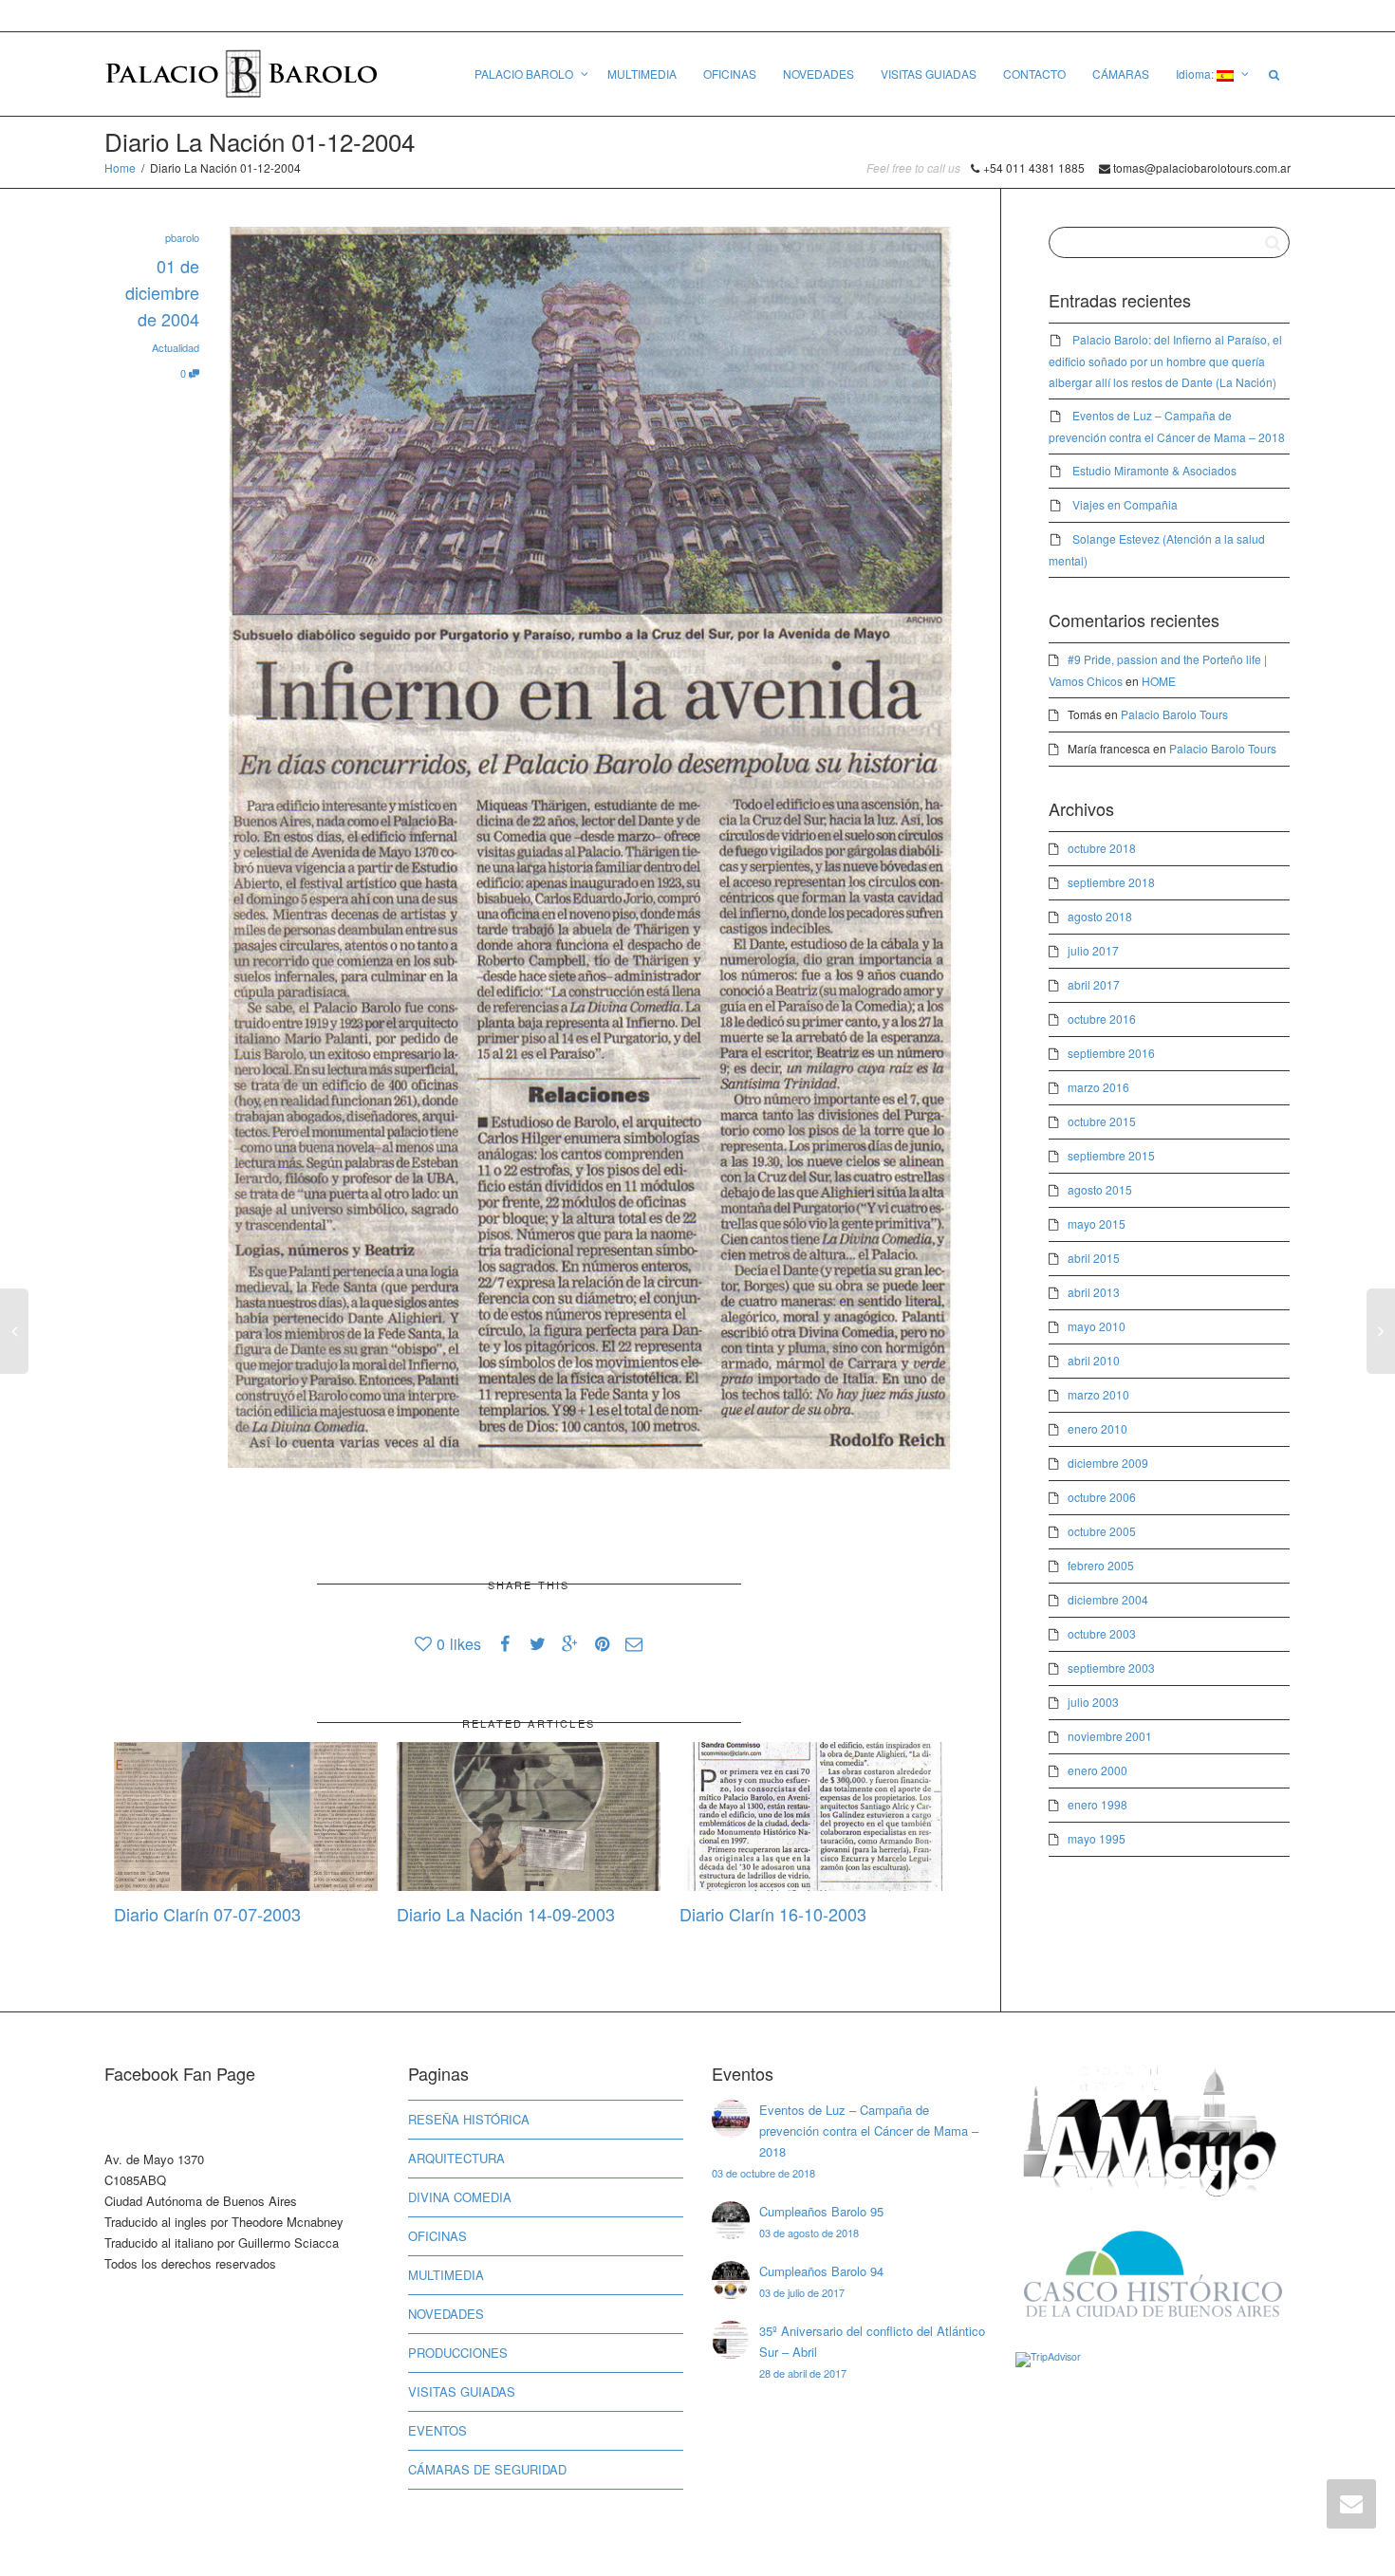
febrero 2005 (1101, 1565)
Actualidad (176, 347)
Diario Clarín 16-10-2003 (773, 1914)
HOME (1159, 681)
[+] (246, 1816)
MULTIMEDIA (642, 74)
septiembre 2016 (1111, 1053)
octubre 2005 (1102, 1531)
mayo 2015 (1097, 1223)
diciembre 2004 (1108, 1599)
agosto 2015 (1100, 1189)
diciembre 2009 (1108, 1463)
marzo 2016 (1098, 1087)
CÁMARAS (1121, 74)
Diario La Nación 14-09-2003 (506, 1914)
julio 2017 (1093, 950)
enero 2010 (1097, 1428)
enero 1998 (1097, 1804)
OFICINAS (730, 74)
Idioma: (1196, 74)
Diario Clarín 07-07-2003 (207, 1914)
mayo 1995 (1097, 1838)
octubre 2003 (1102, 1633)
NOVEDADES (818, 74)
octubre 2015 (1102, 1121)
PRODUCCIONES (458, 2353)
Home (120, 167)
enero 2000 (1097, 1770)
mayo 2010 (1097, 1326)
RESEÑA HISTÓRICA (469, 2119)
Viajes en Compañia (1125, 504)
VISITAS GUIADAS (929, 74)
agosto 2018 (1100, 916)
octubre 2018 (1102, 848)
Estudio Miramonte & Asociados (1154, 470)
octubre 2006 (1102, 1497)
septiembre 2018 (1111, 882)
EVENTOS (437, 2430)
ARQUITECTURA (456, 2158)
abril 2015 (1094, 1258)
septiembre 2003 (1111, 1668)
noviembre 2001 (1110, 1736)
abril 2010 (1094, 1360)
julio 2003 (1093, 1702)
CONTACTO (1034, 74)
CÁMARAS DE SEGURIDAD (487, 2469)
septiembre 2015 (1111, 1155)
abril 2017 (1094, 984)
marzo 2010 (1098, 1394)
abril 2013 (1094, 1292)
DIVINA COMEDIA (460, 2197)
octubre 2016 (1102, 1019)
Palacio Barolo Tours (1174, 714)
